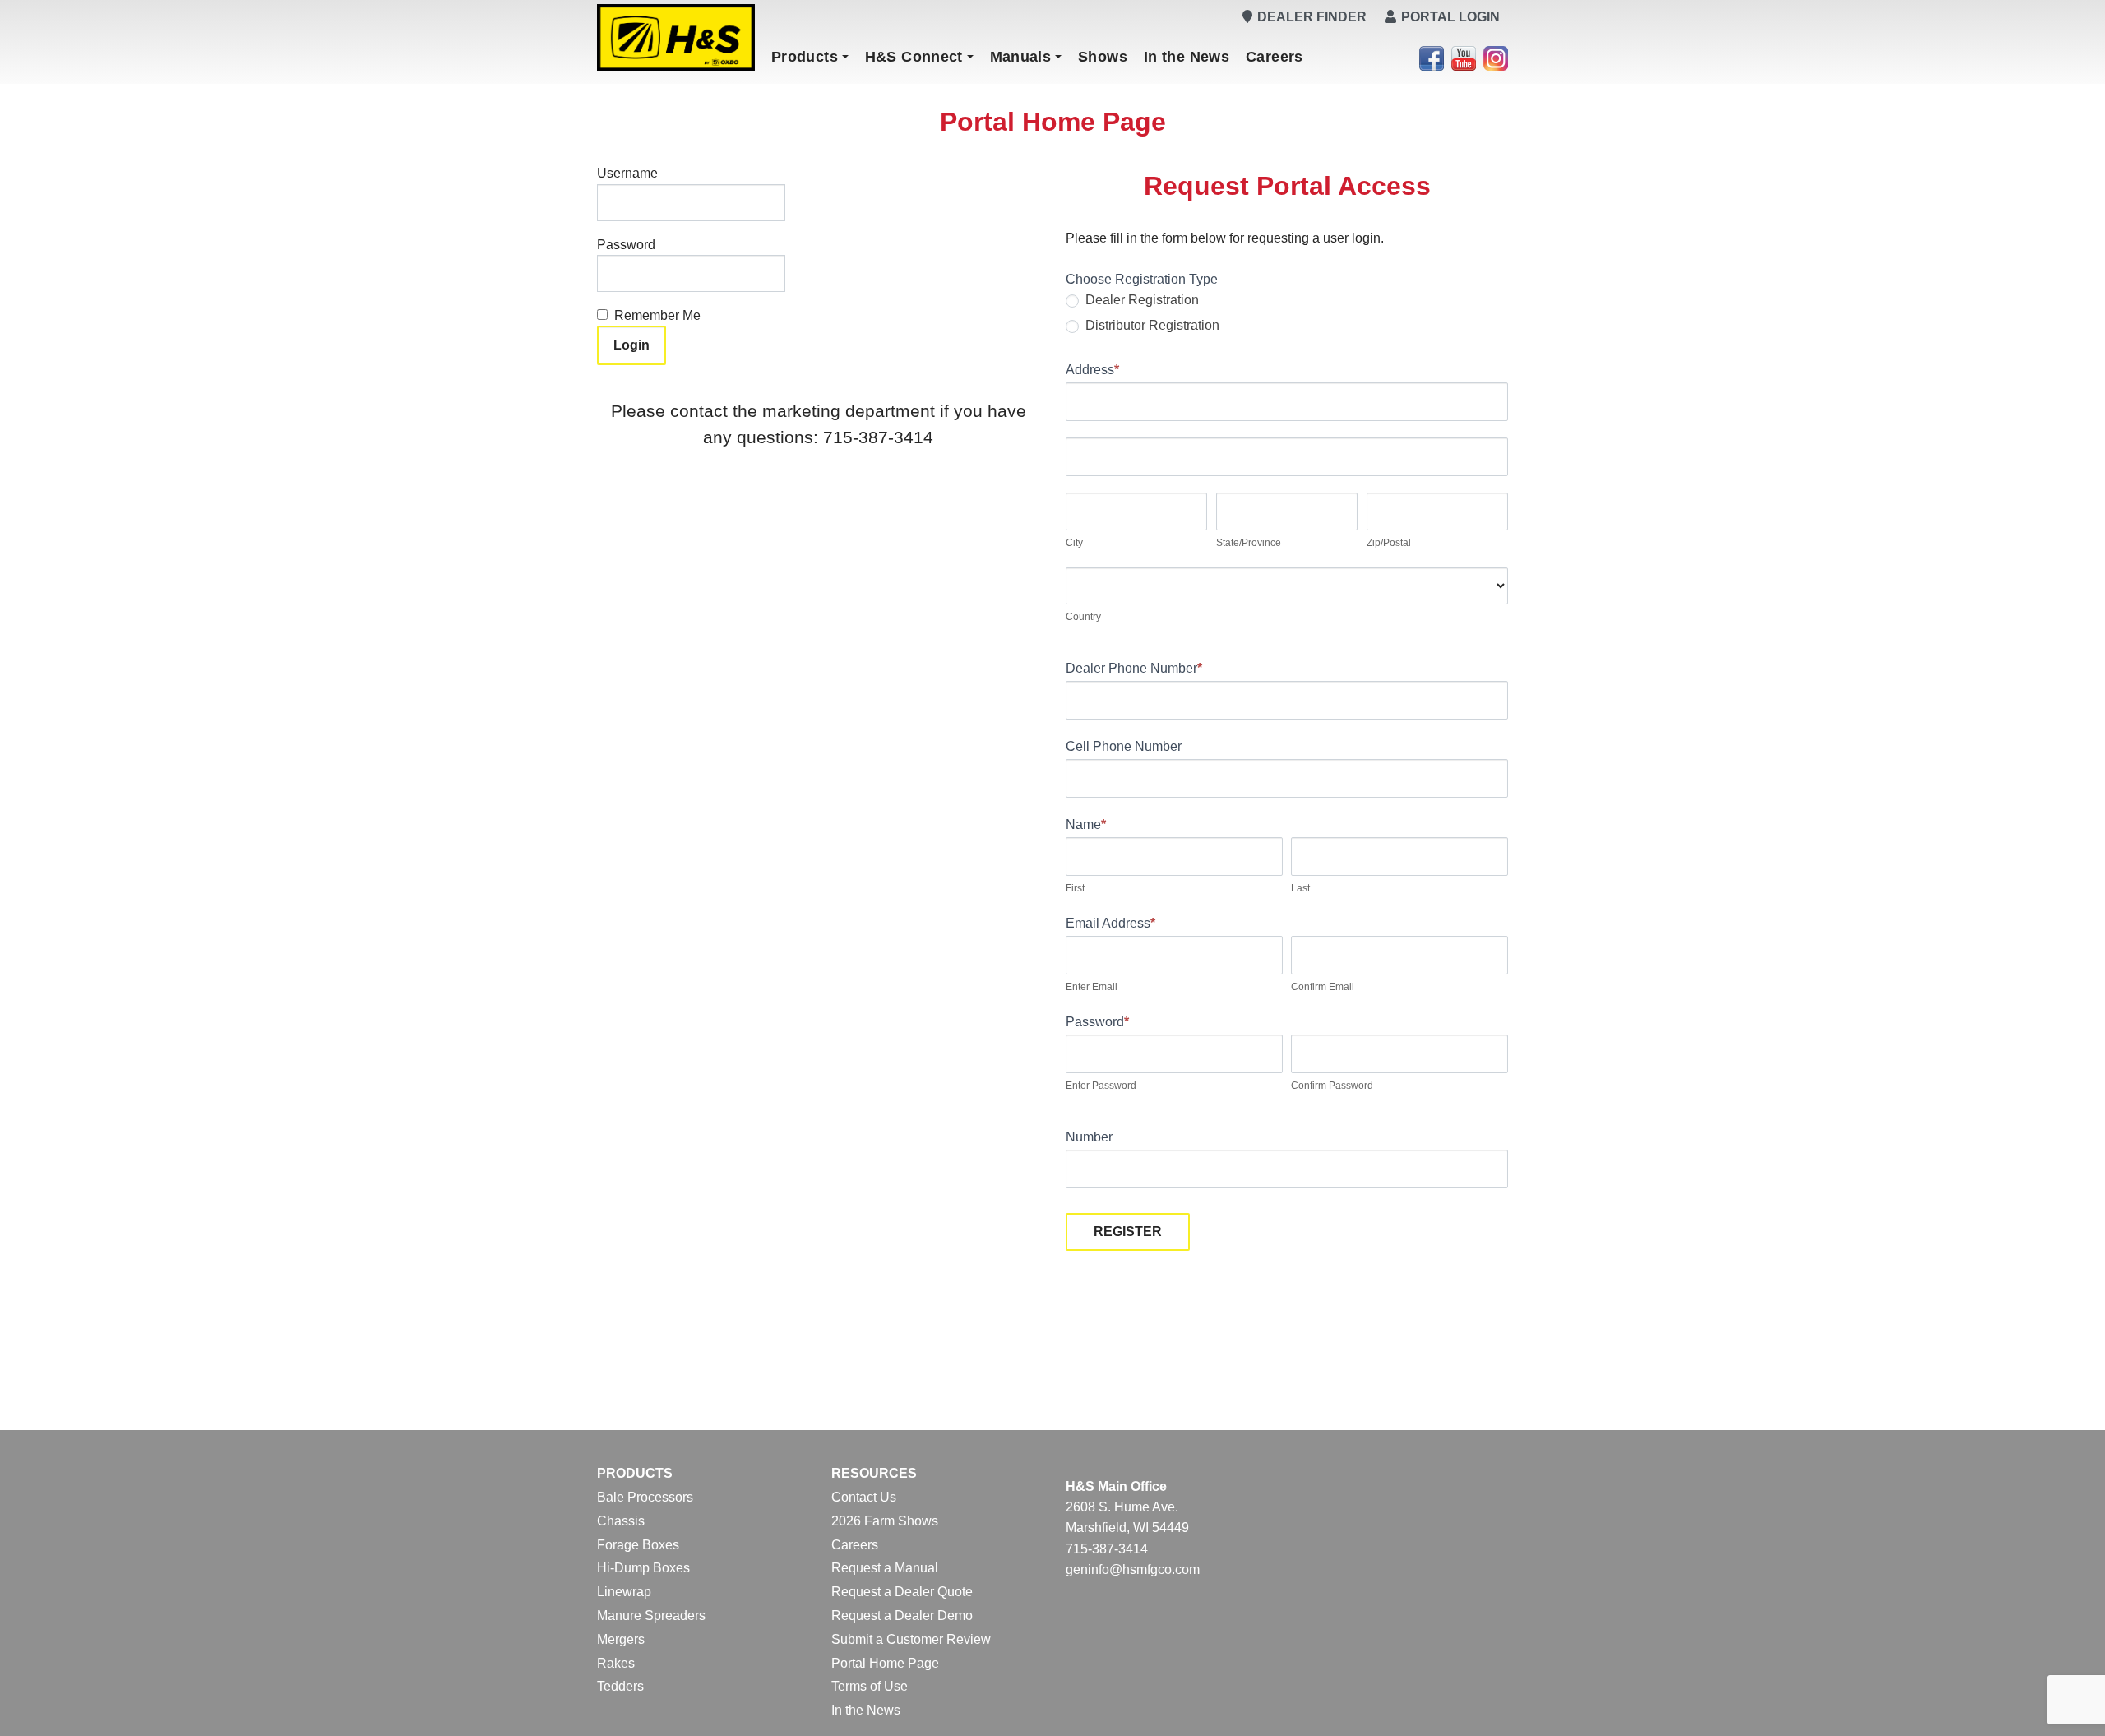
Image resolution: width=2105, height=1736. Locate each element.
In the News (1187, 57)
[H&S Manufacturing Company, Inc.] (676, 37)
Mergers (621, 1639)
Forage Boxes (638, 1545)
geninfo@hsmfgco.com (1133, 1569)
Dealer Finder (1312, 17)
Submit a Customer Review (911, 1639)
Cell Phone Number (1124, 746)
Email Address (1110, 923)
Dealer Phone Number (1134, 668)
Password (626, 245)
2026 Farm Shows (885, 1521)
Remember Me (657, 315)
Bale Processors (645, 1497)
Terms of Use (870, 1686)
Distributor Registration (1151, 325)
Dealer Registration (1140, 300)
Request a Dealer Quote (902, 1592)
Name (1086, 824)
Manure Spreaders (651, 1616)
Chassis (621, 1521)
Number (1089, 1137)
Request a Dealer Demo (902, 1616)
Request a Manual (885, 1568)
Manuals (1021, 57)
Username (627, 173)
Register (1128, 1231)
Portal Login (1450, 17)
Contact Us (864, 1497)
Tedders (620, 1686)
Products (805, 57)
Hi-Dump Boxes (643, 1568)
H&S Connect (914, 57)
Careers (1275, 57)
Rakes (616, 1663)
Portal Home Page (885, 1663)
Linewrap (624, 1592)
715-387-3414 (1107, 1549)
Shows (1103, 57)
